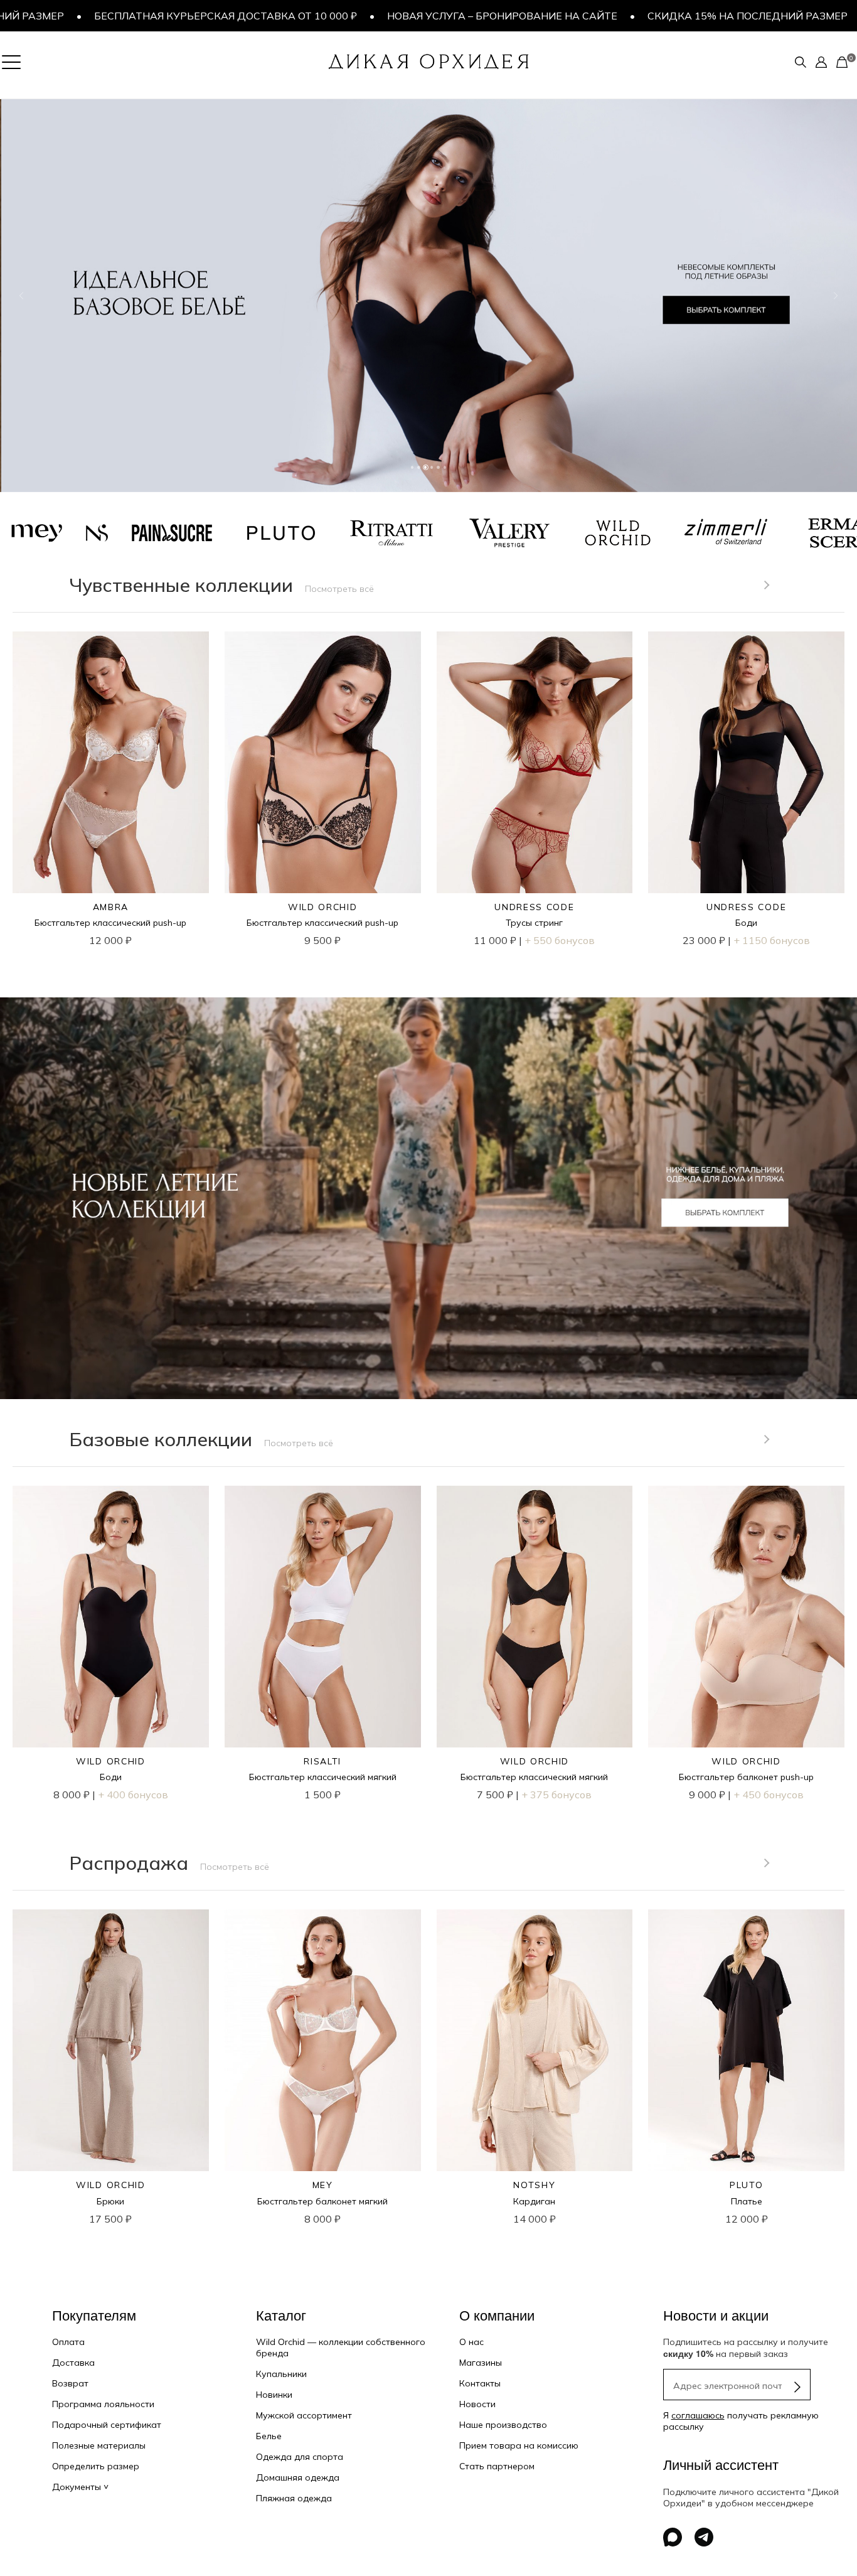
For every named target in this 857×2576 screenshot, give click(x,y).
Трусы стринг (534, 923)
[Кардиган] (535, 2040)
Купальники (281, 2374)
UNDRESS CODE (534, 907)
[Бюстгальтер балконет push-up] (746, 1617)
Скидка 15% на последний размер (594, 16)
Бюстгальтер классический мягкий (323, 1777)
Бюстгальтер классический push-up (110, 923)
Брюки (110, 2201)
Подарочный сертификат (107, 2425)
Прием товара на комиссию (519, 2445)
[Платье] (746, 2040)
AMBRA (111, 907)
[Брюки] (111, 2040)
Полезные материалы (99, 2445)
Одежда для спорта (300, 2457)
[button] (21, 296)
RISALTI (322, 1761)
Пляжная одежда (294, 2498)
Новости (477, 2404)
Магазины (481, 2363)
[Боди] (746, 762)
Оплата (68, 2342)
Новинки (274, 2395)
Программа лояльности (103, 2404)
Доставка (73, 2363)
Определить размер (96, 2466)
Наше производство (503, 2425)
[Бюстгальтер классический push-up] (111, 762)
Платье (747, 2201)
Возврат (70, 2383)
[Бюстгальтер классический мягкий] (323, 1617)
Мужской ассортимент (304, 2415)
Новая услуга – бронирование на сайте (349, 16)
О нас (471, 2342)
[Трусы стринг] (535, 762)
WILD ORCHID (322, 907)
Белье (269, 2436)
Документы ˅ (80, 2487)
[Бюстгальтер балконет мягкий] (323, 2040)
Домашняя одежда (298, 2477)
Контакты (480, 2383)
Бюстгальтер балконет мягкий (322, 2201)
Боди (746, 923)
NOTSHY (534, 2185)
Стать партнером (497, 2466)
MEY (323, 2185)
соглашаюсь (698, 2415)
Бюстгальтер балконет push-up (746, 1777)
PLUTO (746, 2185)
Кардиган (534, 2201)
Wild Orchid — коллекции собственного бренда (341, 2348)
